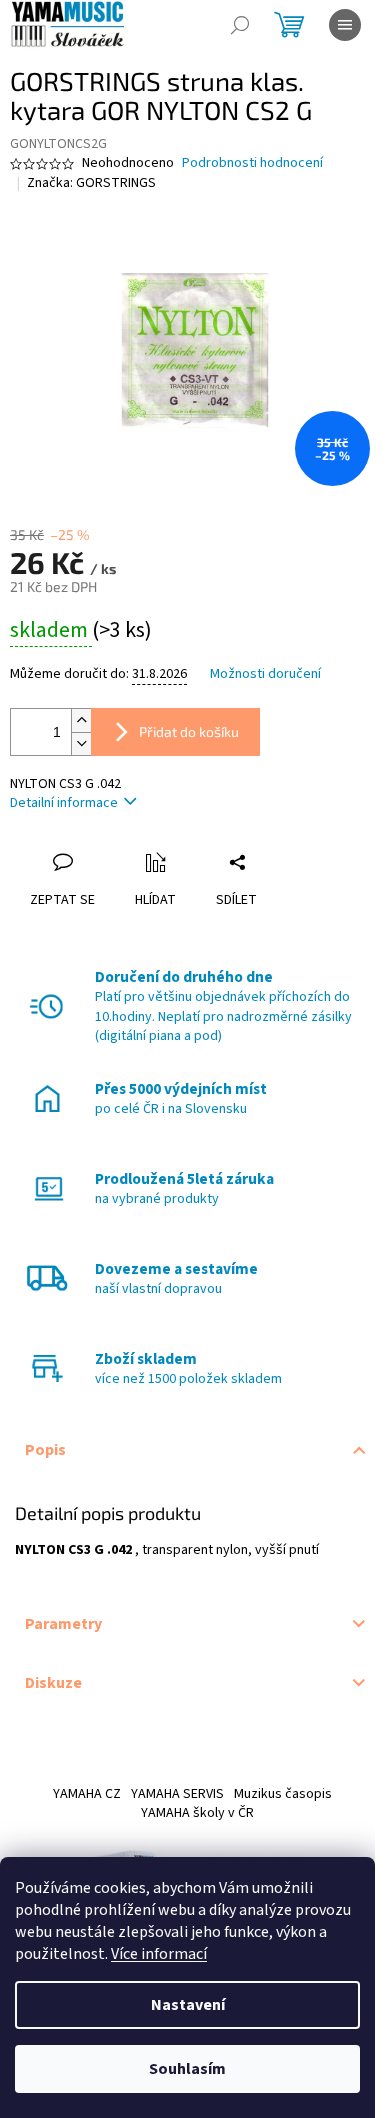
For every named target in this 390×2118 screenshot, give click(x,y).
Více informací (159, 1954)
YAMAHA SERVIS (177, 1794)
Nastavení (188, 2005)
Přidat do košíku (189, 731)
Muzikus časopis (283, 1794)
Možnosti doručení (265, 674)
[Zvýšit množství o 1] (81, 720)
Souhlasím (187, 2069)
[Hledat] (240, 25)
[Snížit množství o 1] (81, 743)
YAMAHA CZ (87, 1794)
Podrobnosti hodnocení (252, 163)
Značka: (91, 183)
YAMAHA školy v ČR (197, 1813)
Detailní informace (64, 803)
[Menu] (345, 25)
